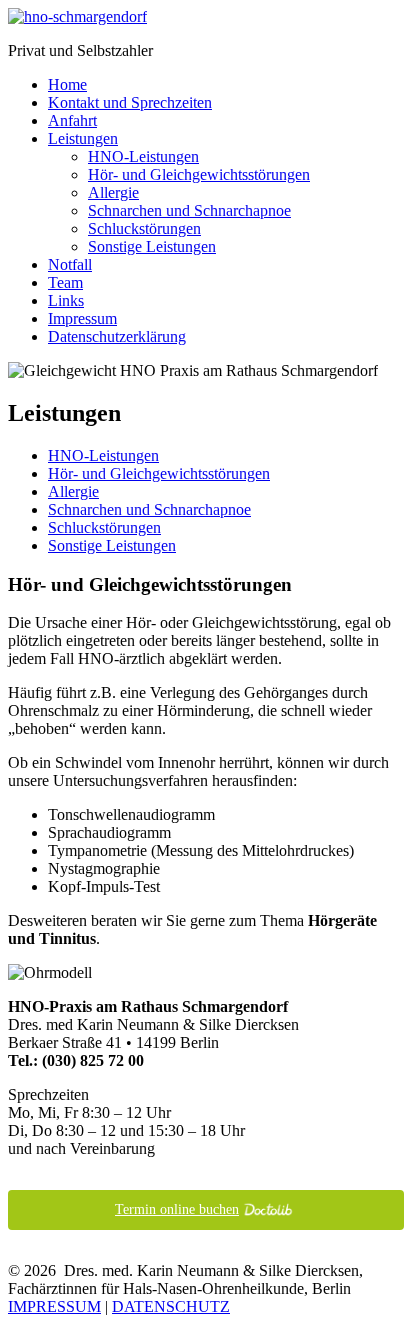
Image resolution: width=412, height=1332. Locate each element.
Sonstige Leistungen (152, 246)
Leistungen (83, 138)
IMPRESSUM (54, 1306)
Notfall (70, 264)
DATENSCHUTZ (171, 1306)
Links (66, 300)
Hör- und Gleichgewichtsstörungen (199, 174)
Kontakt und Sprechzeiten (130, 102)
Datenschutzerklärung (117, 336)
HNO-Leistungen (143, 156)
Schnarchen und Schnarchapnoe (189, 210)
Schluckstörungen (144, 228)
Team (65, 282)
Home (67, 84)
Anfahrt (72, 120)
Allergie (113, 192)
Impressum (82, 318)
